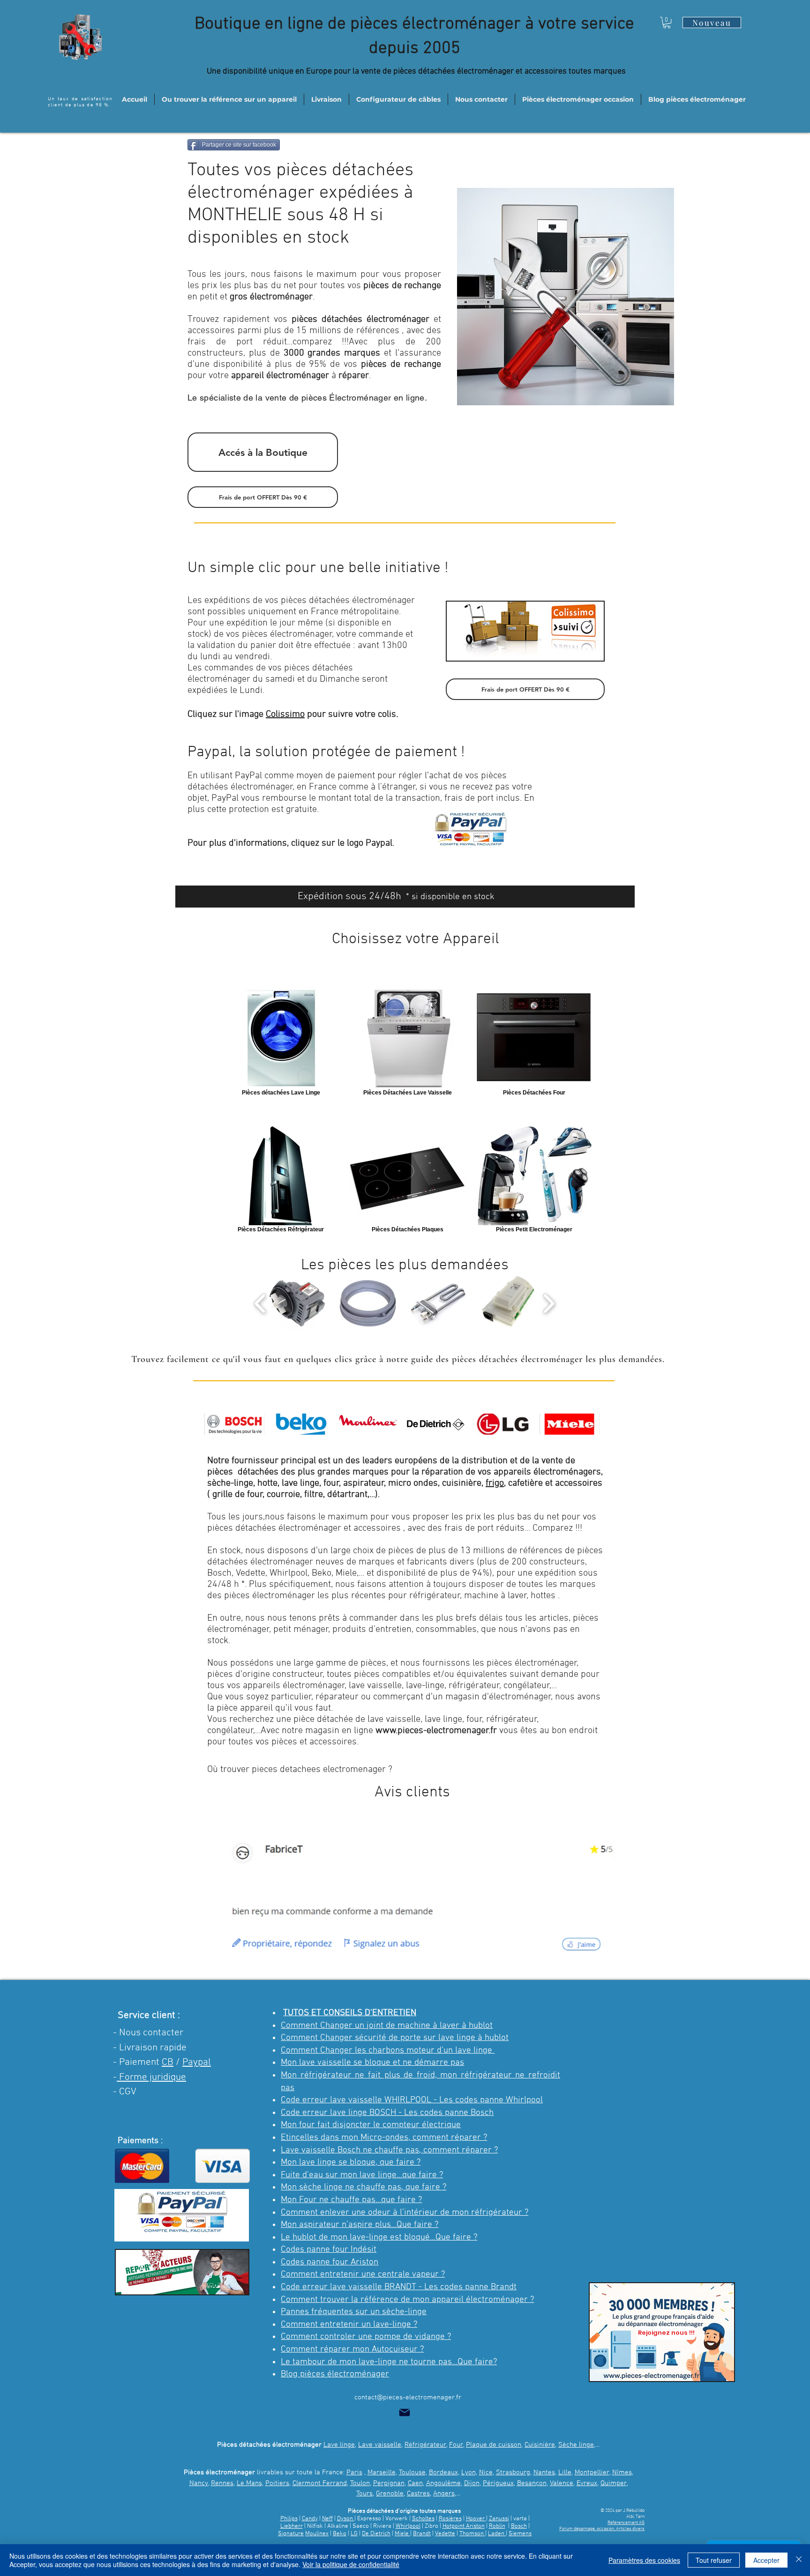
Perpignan (389, 2483)
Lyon (469, 2472)
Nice (486, 2472)
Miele (402, 2534)
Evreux (587, 2483)
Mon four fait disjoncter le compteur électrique (371, 2125)
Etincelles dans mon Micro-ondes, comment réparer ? (384, 2138)
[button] (667, 22)
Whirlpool (408, 2526)
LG (354, 2534)
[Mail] (405, 2412)
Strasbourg (513, 2472)
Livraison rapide (153, 2048)
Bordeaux (443, 2472)
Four (456, 2445)
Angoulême (443, 2483)
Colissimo (285, 715)
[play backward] (260, 1303)
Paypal (197, 2062)
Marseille (382, 2472)
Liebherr (292, 2526)
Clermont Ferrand (320, 2483)
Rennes (222, 2483)
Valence (562, 2483)
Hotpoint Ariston (464, 2526)
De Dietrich (376, 2534)
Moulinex (317, 2534)
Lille (565, 2472)
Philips (289, 2519)
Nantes (544, 2472)
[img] (234, 1424)
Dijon (472, 2483)
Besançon (532, 2483)
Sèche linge (576, 2445)
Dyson (346, 2519)
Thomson (472, 2534)
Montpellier (592, 2472)
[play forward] (549, 1303)
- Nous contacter (148, 2033)
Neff (327, 2519)
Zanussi (499, 2519)
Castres (418, 2494)
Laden (497, 2534)
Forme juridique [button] (151, 2077)
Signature (291, 2534)
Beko (340, 2534)
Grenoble (390, 2494)
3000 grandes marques (332, 353)
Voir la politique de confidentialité (351, 2564)
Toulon (360, 2483)
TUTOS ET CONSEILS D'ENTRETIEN (350, 2013)
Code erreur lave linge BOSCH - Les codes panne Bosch (387, 2113)
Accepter (766, 2560)
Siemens (520, 2534)
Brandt (422, 2534)
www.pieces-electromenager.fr (436, 1731)
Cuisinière (540, 2445)
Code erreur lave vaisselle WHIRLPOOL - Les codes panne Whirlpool (412, 2100)
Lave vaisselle (380, 2445)
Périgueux (498, 2483)
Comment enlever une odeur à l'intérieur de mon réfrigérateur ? (405, 2213)
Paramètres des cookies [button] (644, 2560)
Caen (415, 2483)
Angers (444, 2494)
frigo (495, 1483)
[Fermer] (799, 2560)
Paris (354, 2472)
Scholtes (423, 2519)
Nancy (199, 2483)
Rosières (450, 2519)
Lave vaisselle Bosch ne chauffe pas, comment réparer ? (389, 2150)
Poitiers (277, 2483)
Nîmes (622, 2472)
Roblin (497, 2526)
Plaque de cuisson (494, 2445)
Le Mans (249, 2483)
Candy (310, 2519)
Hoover (476, 2519)
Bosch (519, 2526)
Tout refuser (714, 2560)
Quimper (614, 2483)
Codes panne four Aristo (327, 2262)
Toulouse (412, 2472)
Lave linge (339, 2445)
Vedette (445, 2534)
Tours (364, 2494)
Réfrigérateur (425, 2445)
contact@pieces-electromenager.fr (408, 2397)
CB (168, 2062)
